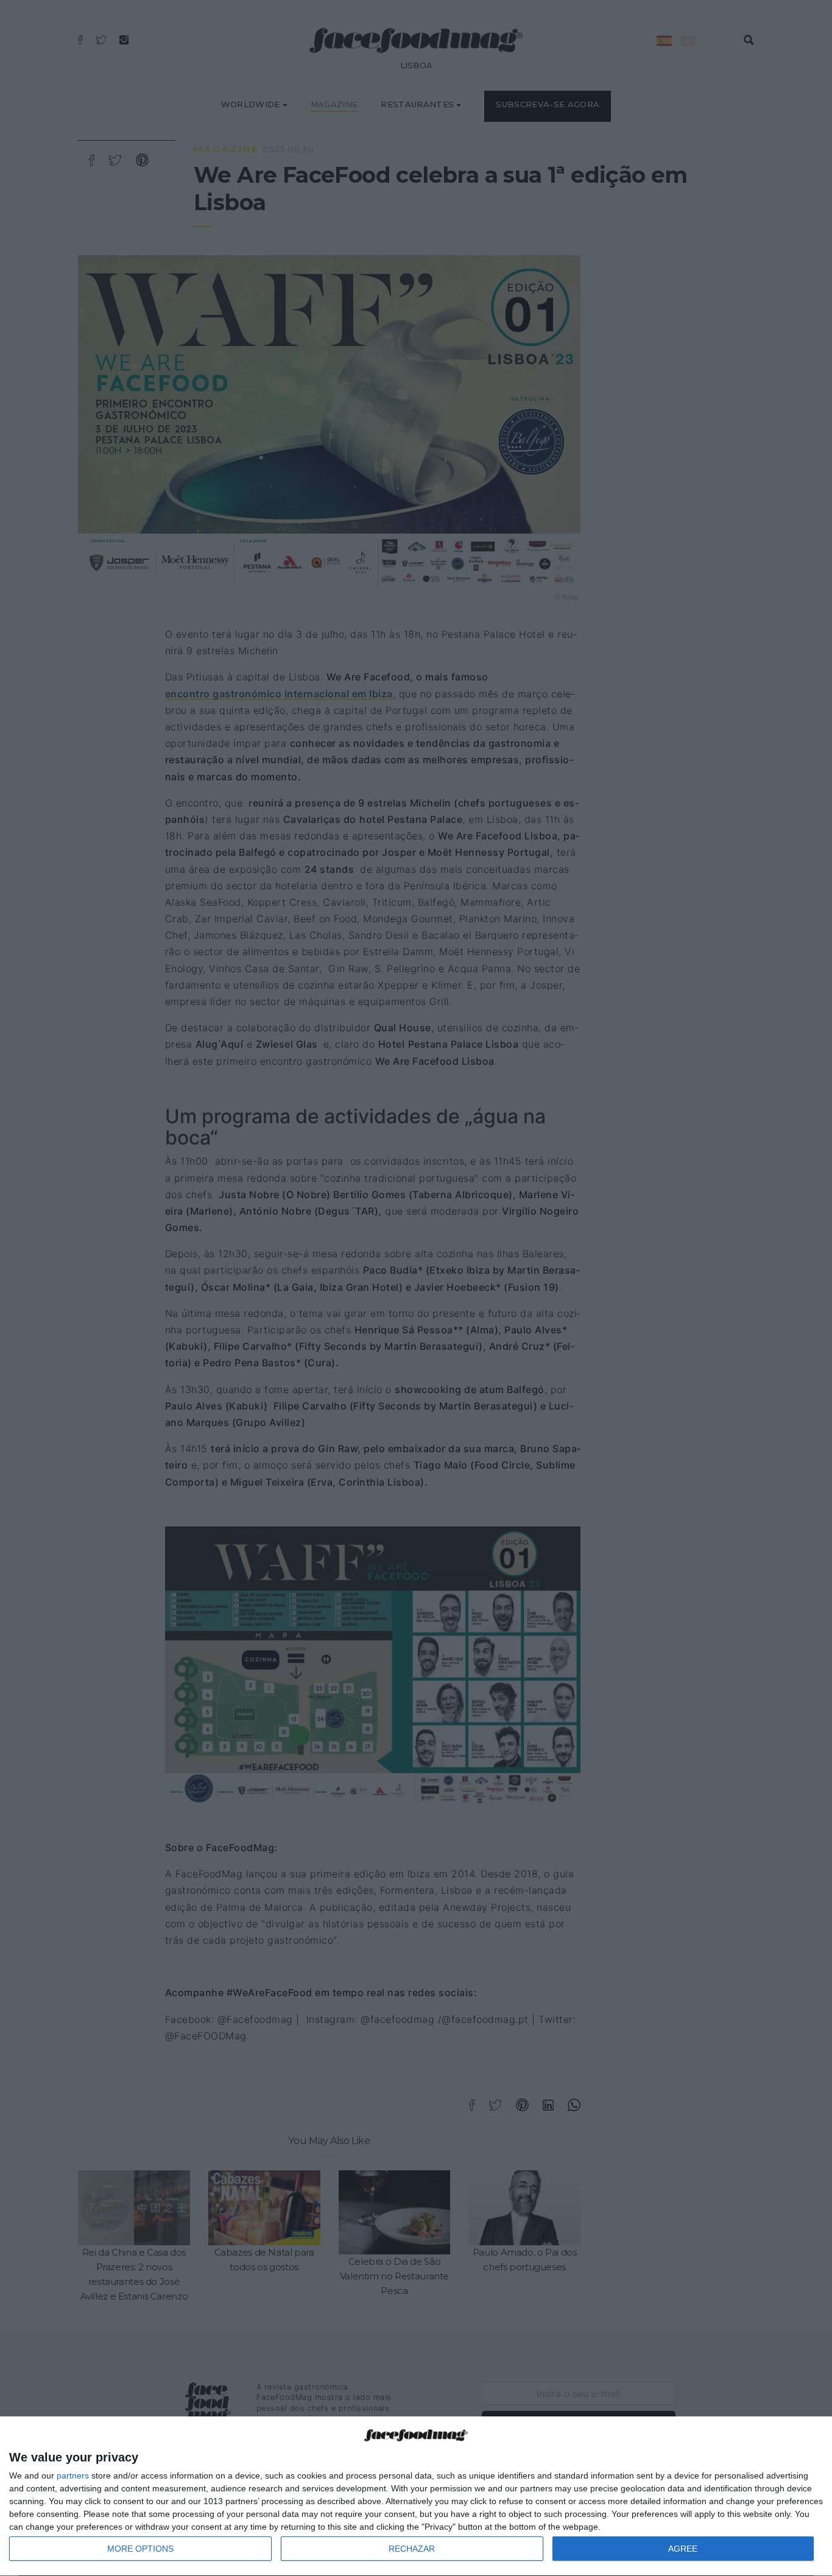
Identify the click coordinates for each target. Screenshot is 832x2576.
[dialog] (416, 2497)
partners (73, 2475)
